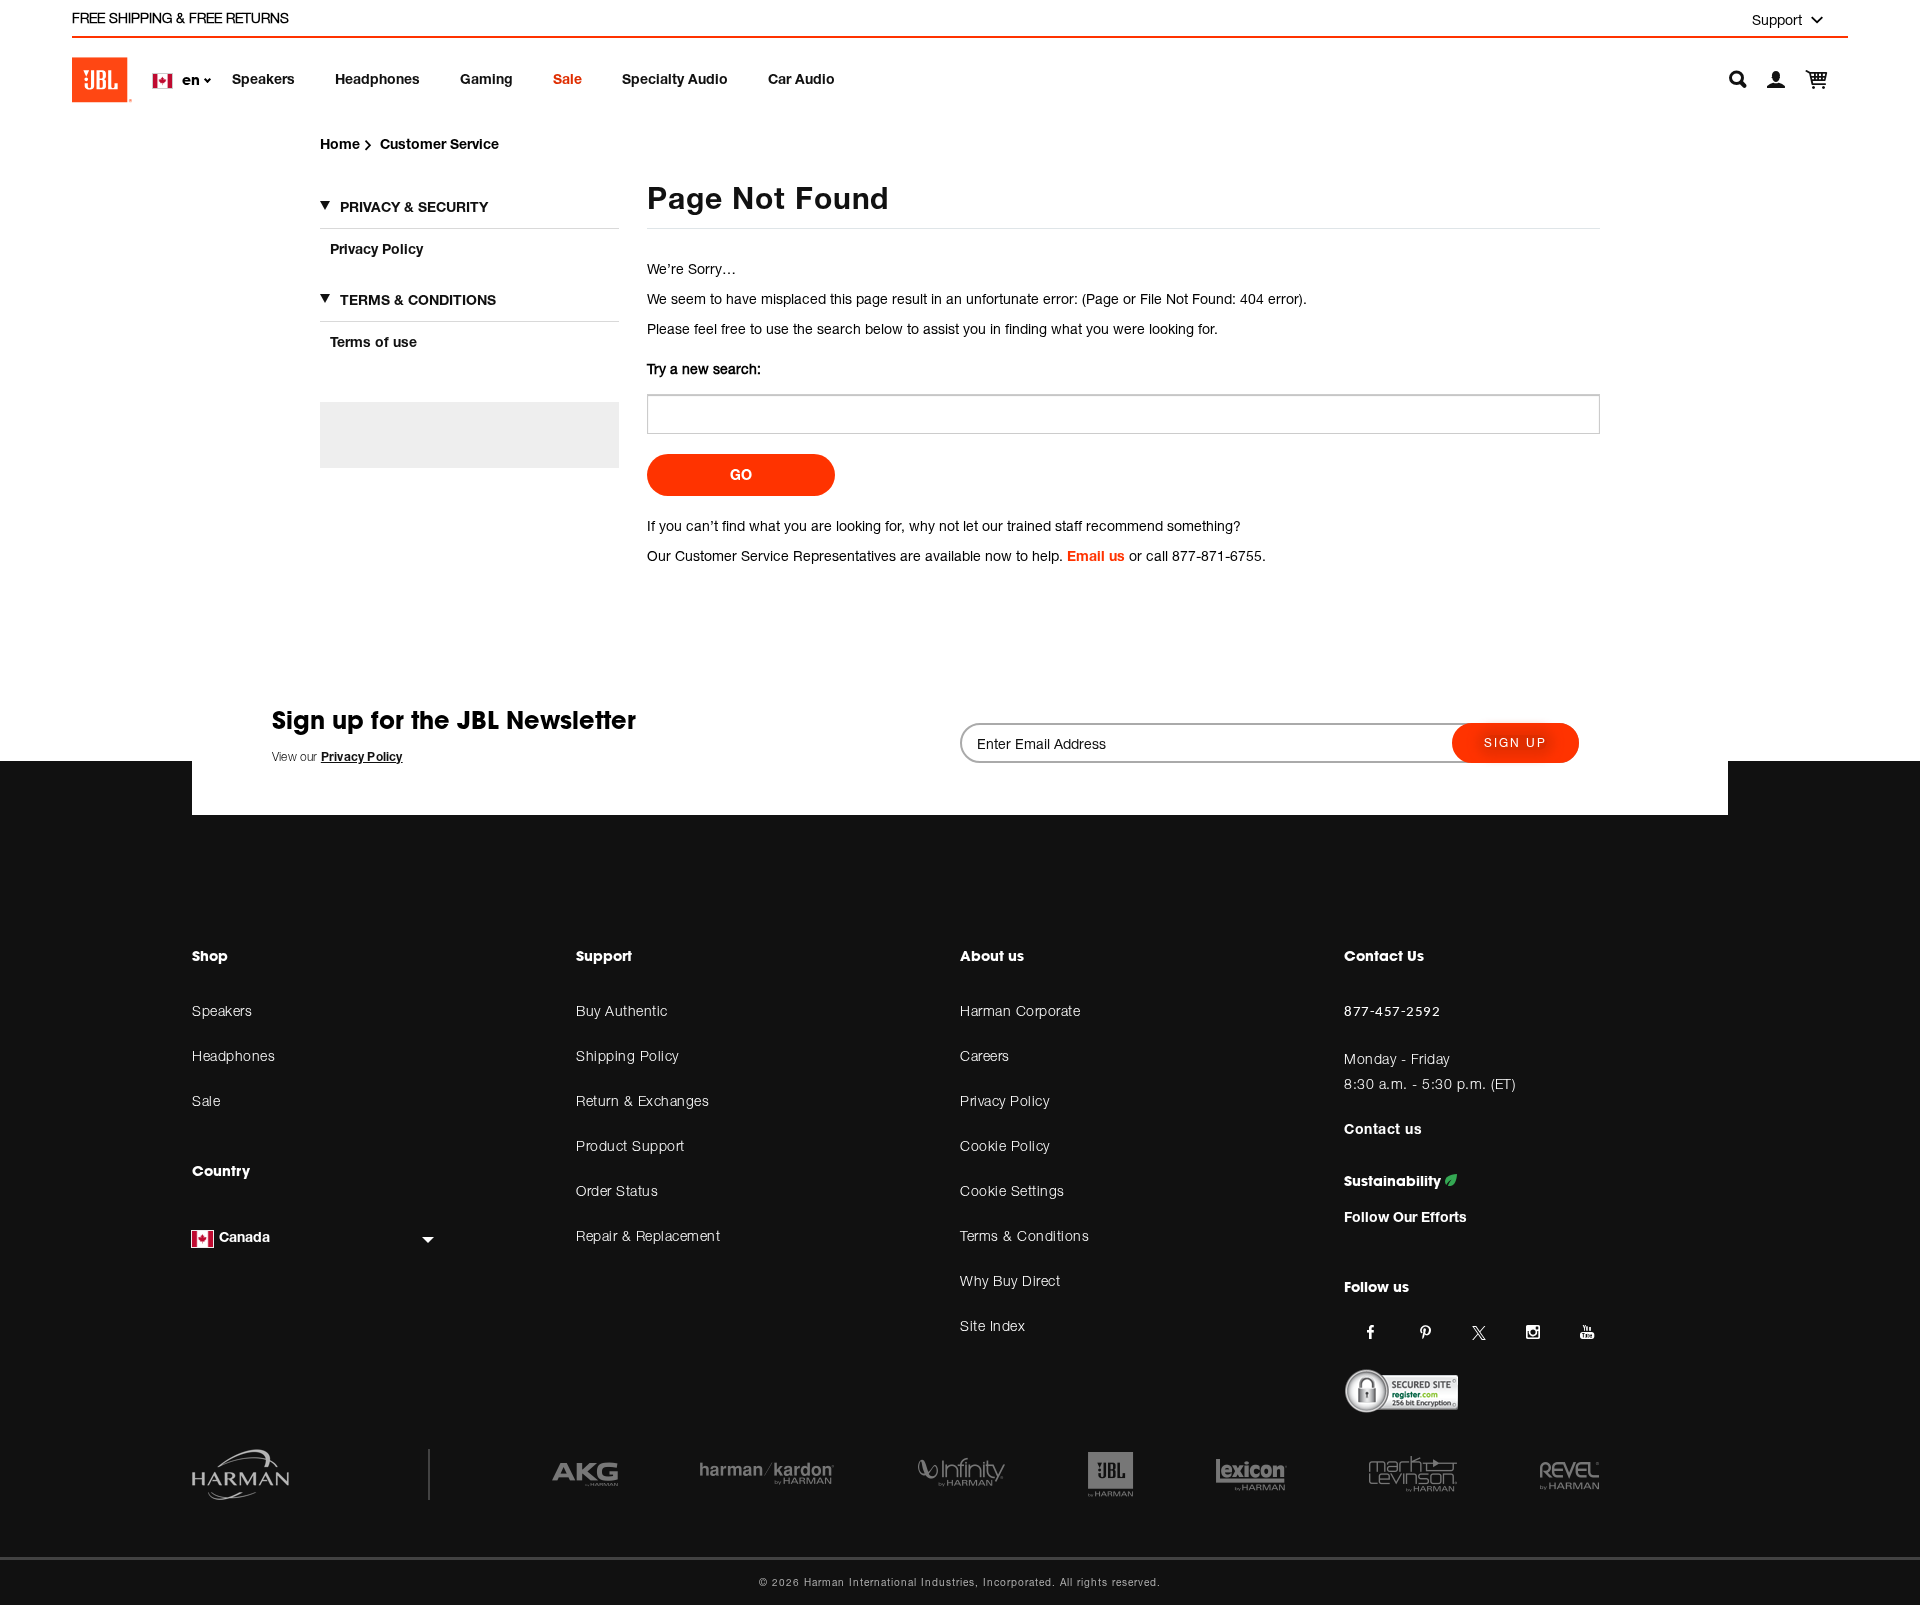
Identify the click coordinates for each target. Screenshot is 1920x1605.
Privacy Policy (376, 248)
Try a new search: (704, 368)
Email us (1096, 555)
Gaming (486, 78)
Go (741, 474)
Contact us (1383, 1128)
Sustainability (1394, 1181)
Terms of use (373, 341)
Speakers (263, 78)
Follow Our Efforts (1405, 1216)
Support (1779, 19)
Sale (567, 78)
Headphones (377, 78)
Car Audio (801, 78)
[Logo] (102, 80)
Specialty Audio (675, 78)
